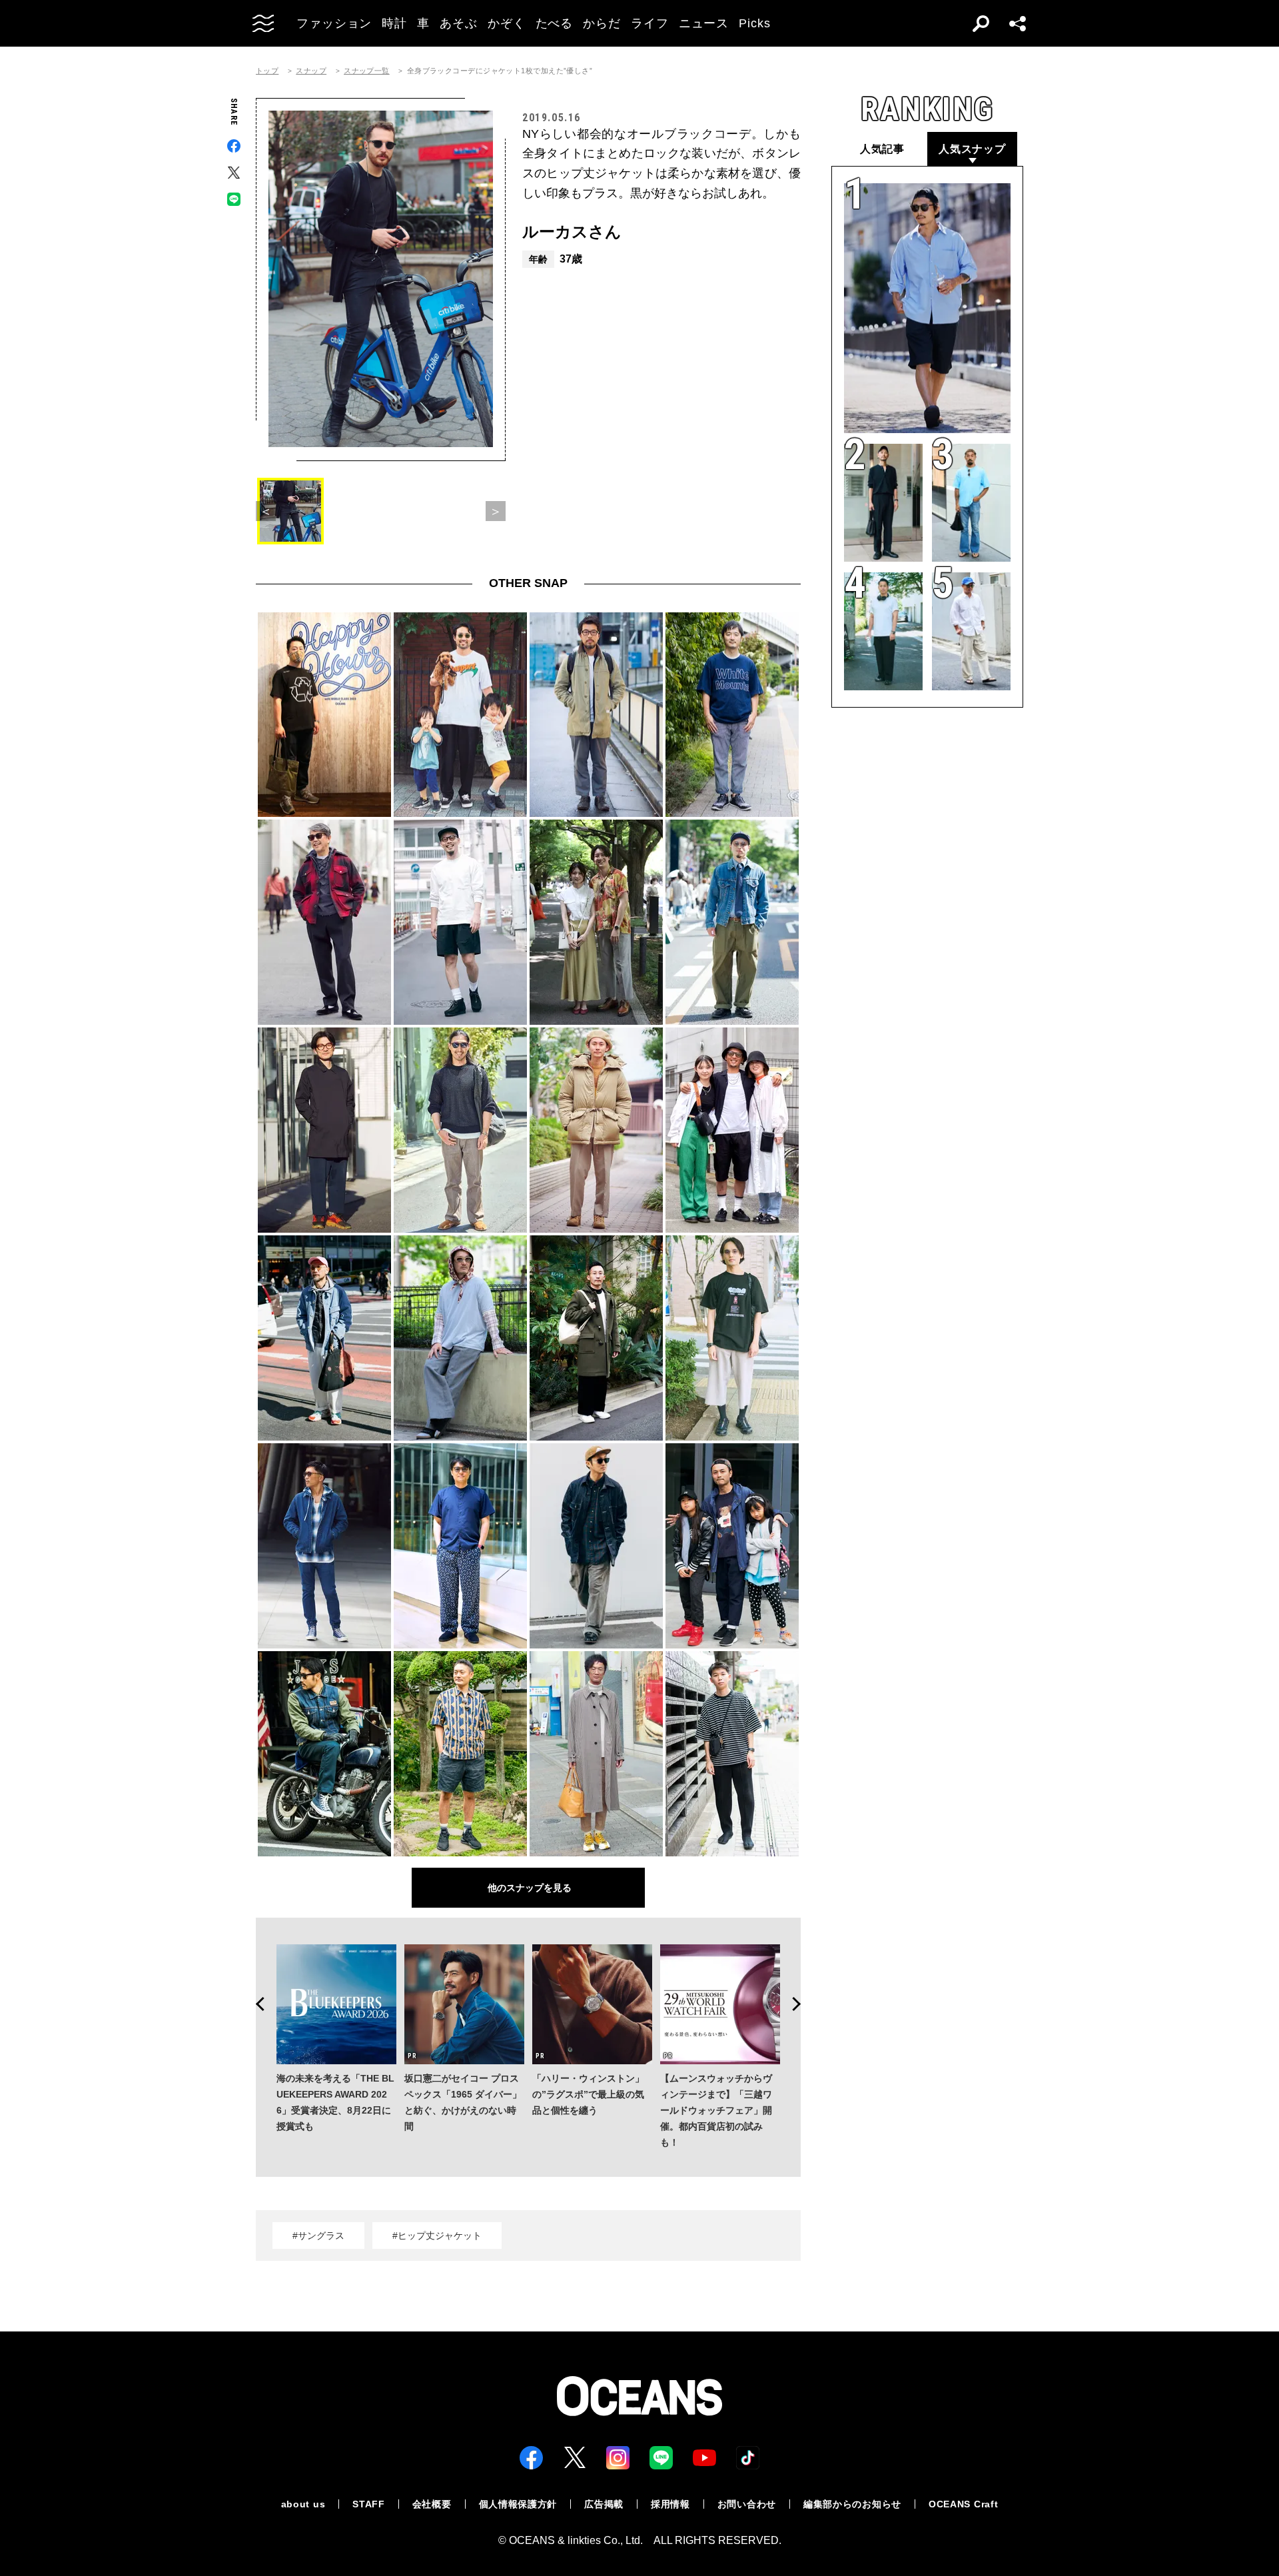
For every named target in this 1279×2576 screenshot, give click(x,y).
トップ (267, 71)
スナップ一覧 (367, 71)
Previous (256, 2004)
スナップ (311, 71)
